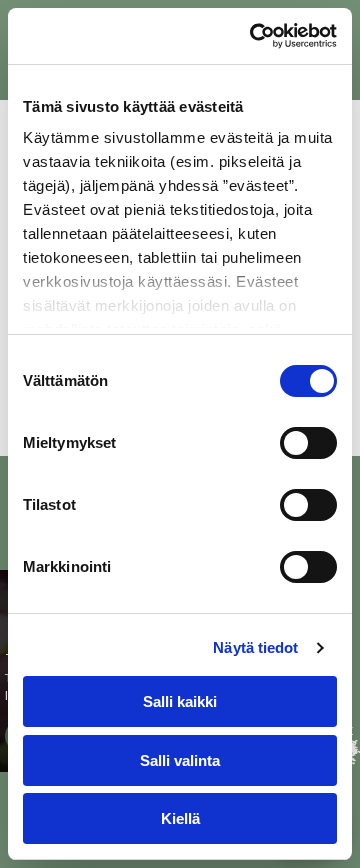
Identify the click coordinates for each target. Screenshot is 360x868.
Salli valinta (180, 760)
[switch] (308, 443)
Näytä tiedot (255, 647)
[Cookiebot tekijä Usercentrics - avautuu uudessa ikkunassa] (254, 36)
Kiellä (180, 818)
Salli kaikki (180, 701)
